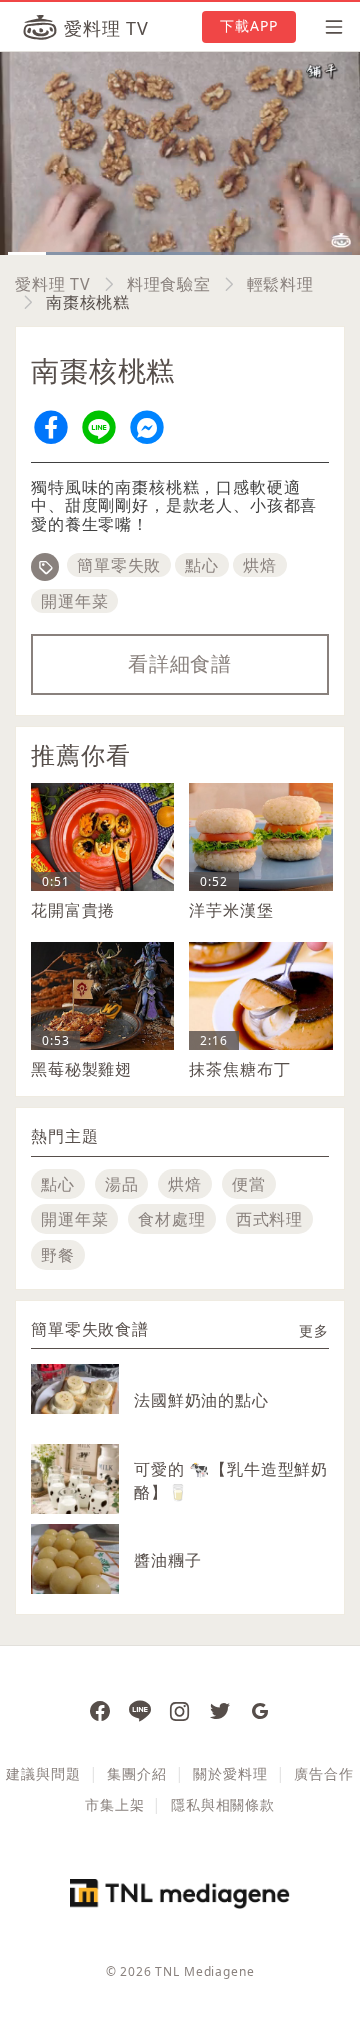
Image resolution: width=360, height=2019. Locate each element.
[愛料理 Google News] (260, 1710)
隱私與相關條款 (223, 1804)
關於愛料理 (230, 1773)
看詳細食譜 (180, 663)
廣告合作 (323, 1773)
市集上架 (114, 1804)
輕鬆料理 (280, 284)
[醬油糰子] (75, 1568)
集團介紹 (136, 1773)
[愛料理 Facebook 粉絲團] (100, 1710)
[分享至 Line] (99, 427)
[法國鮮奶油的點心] (75, 1389)
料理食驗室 (169, 284)
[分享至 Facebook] (51, 427)
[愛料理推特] (220, 1710)
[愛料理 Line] (140, 1710)
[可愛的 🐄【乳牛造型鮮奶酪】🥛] (75, 1488)
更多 (314, 1330)
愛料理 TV (53, 284)
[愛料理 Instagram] (180, 1710)
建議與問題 (43, 1773)
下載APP (249, 25)
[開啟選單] (328, 27)
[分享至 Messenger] (147, 427)
